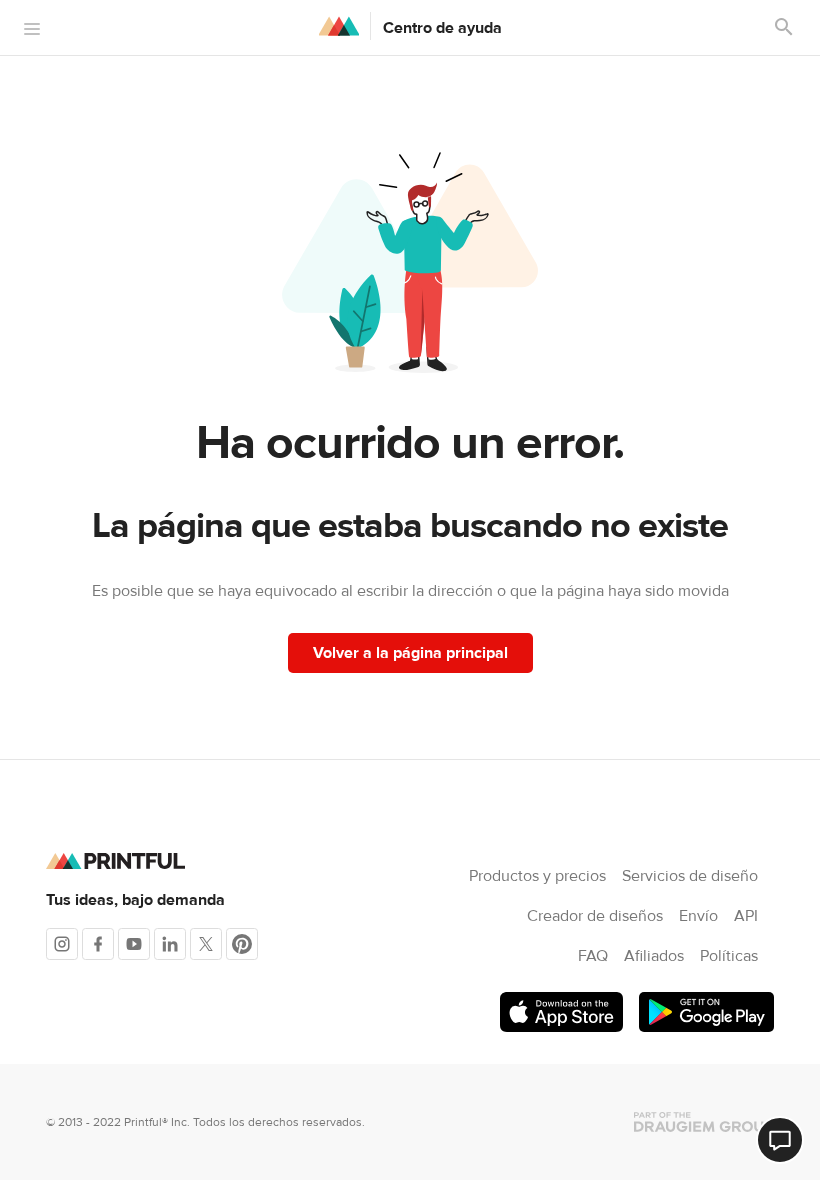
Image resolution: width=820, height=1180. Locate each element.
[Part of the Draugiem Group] (704, 1122)
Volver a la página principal (410, 653)
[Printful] (339, 26)
